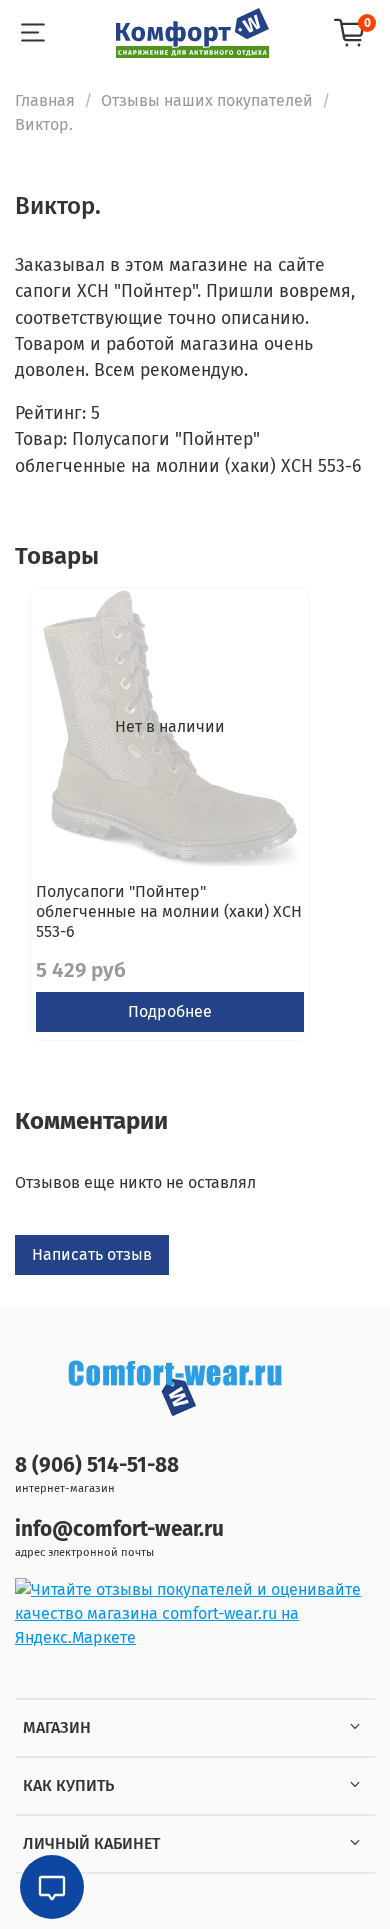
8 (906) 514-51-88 (97, 1465)
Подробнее (170, 1011)
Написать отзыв (92, 1254)
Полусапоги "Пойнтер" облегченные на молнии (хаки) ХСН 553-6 (169, 911)
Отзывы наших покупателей (207, 100)
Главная (45, 100)
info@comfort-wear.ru (119, 1529)
